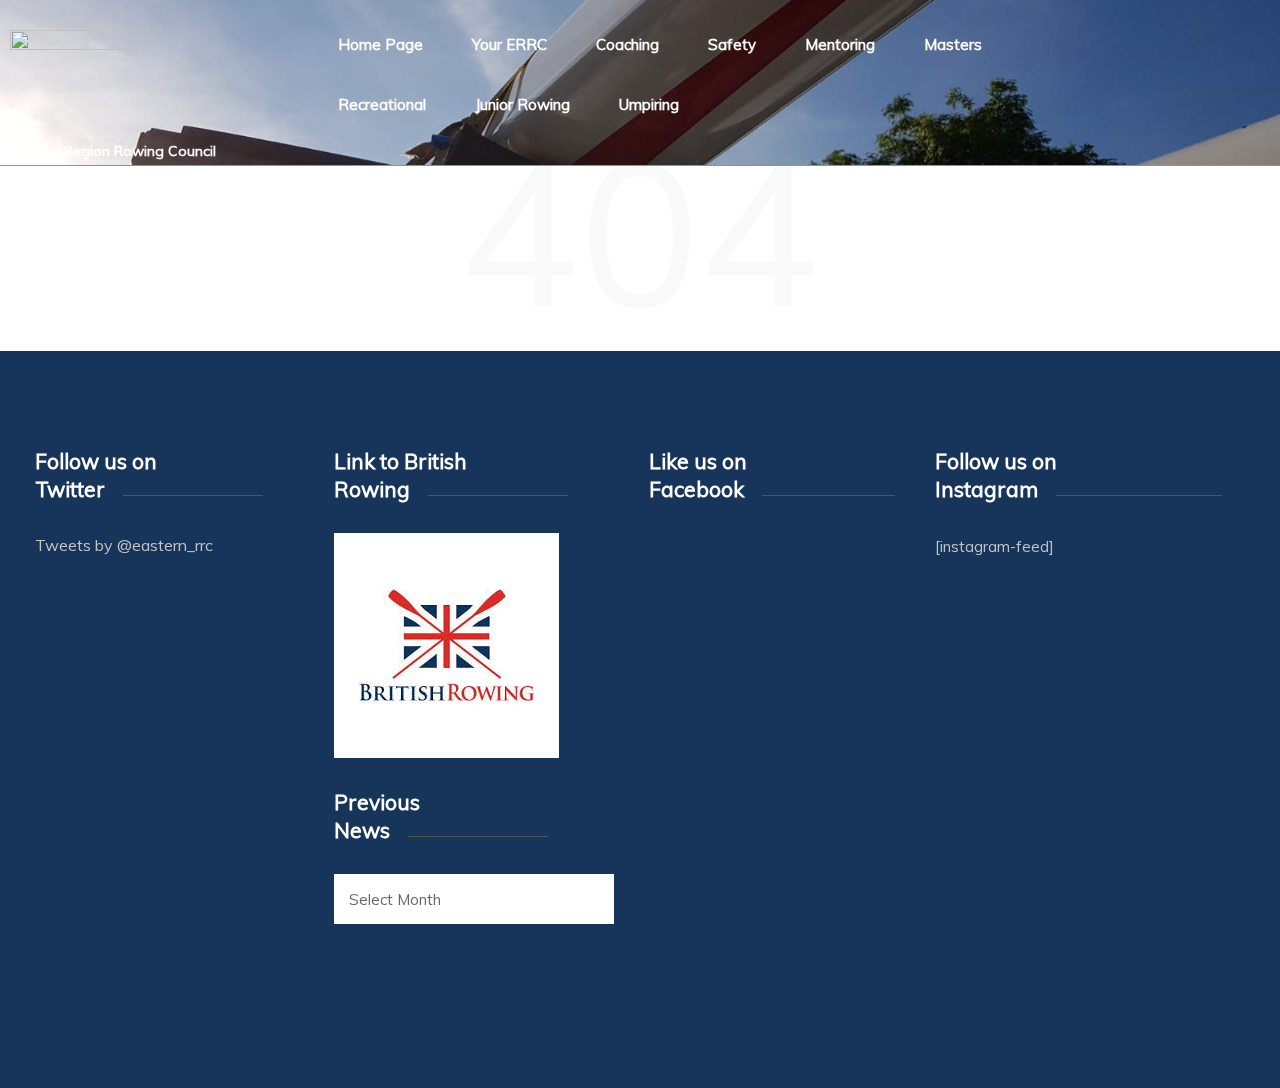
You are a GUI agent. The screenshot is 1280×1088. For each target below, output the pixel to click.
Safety (732, 44)
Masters (953, 44)
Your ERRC (509, 44)
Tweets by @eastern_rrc (124, 545)
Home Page (380, 44)
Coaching (627, 44)
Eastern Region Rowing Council (113, 151)
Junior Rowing (522, 104)
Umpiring (649, 104)
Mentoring (840, 44)
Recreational (382, 104)
